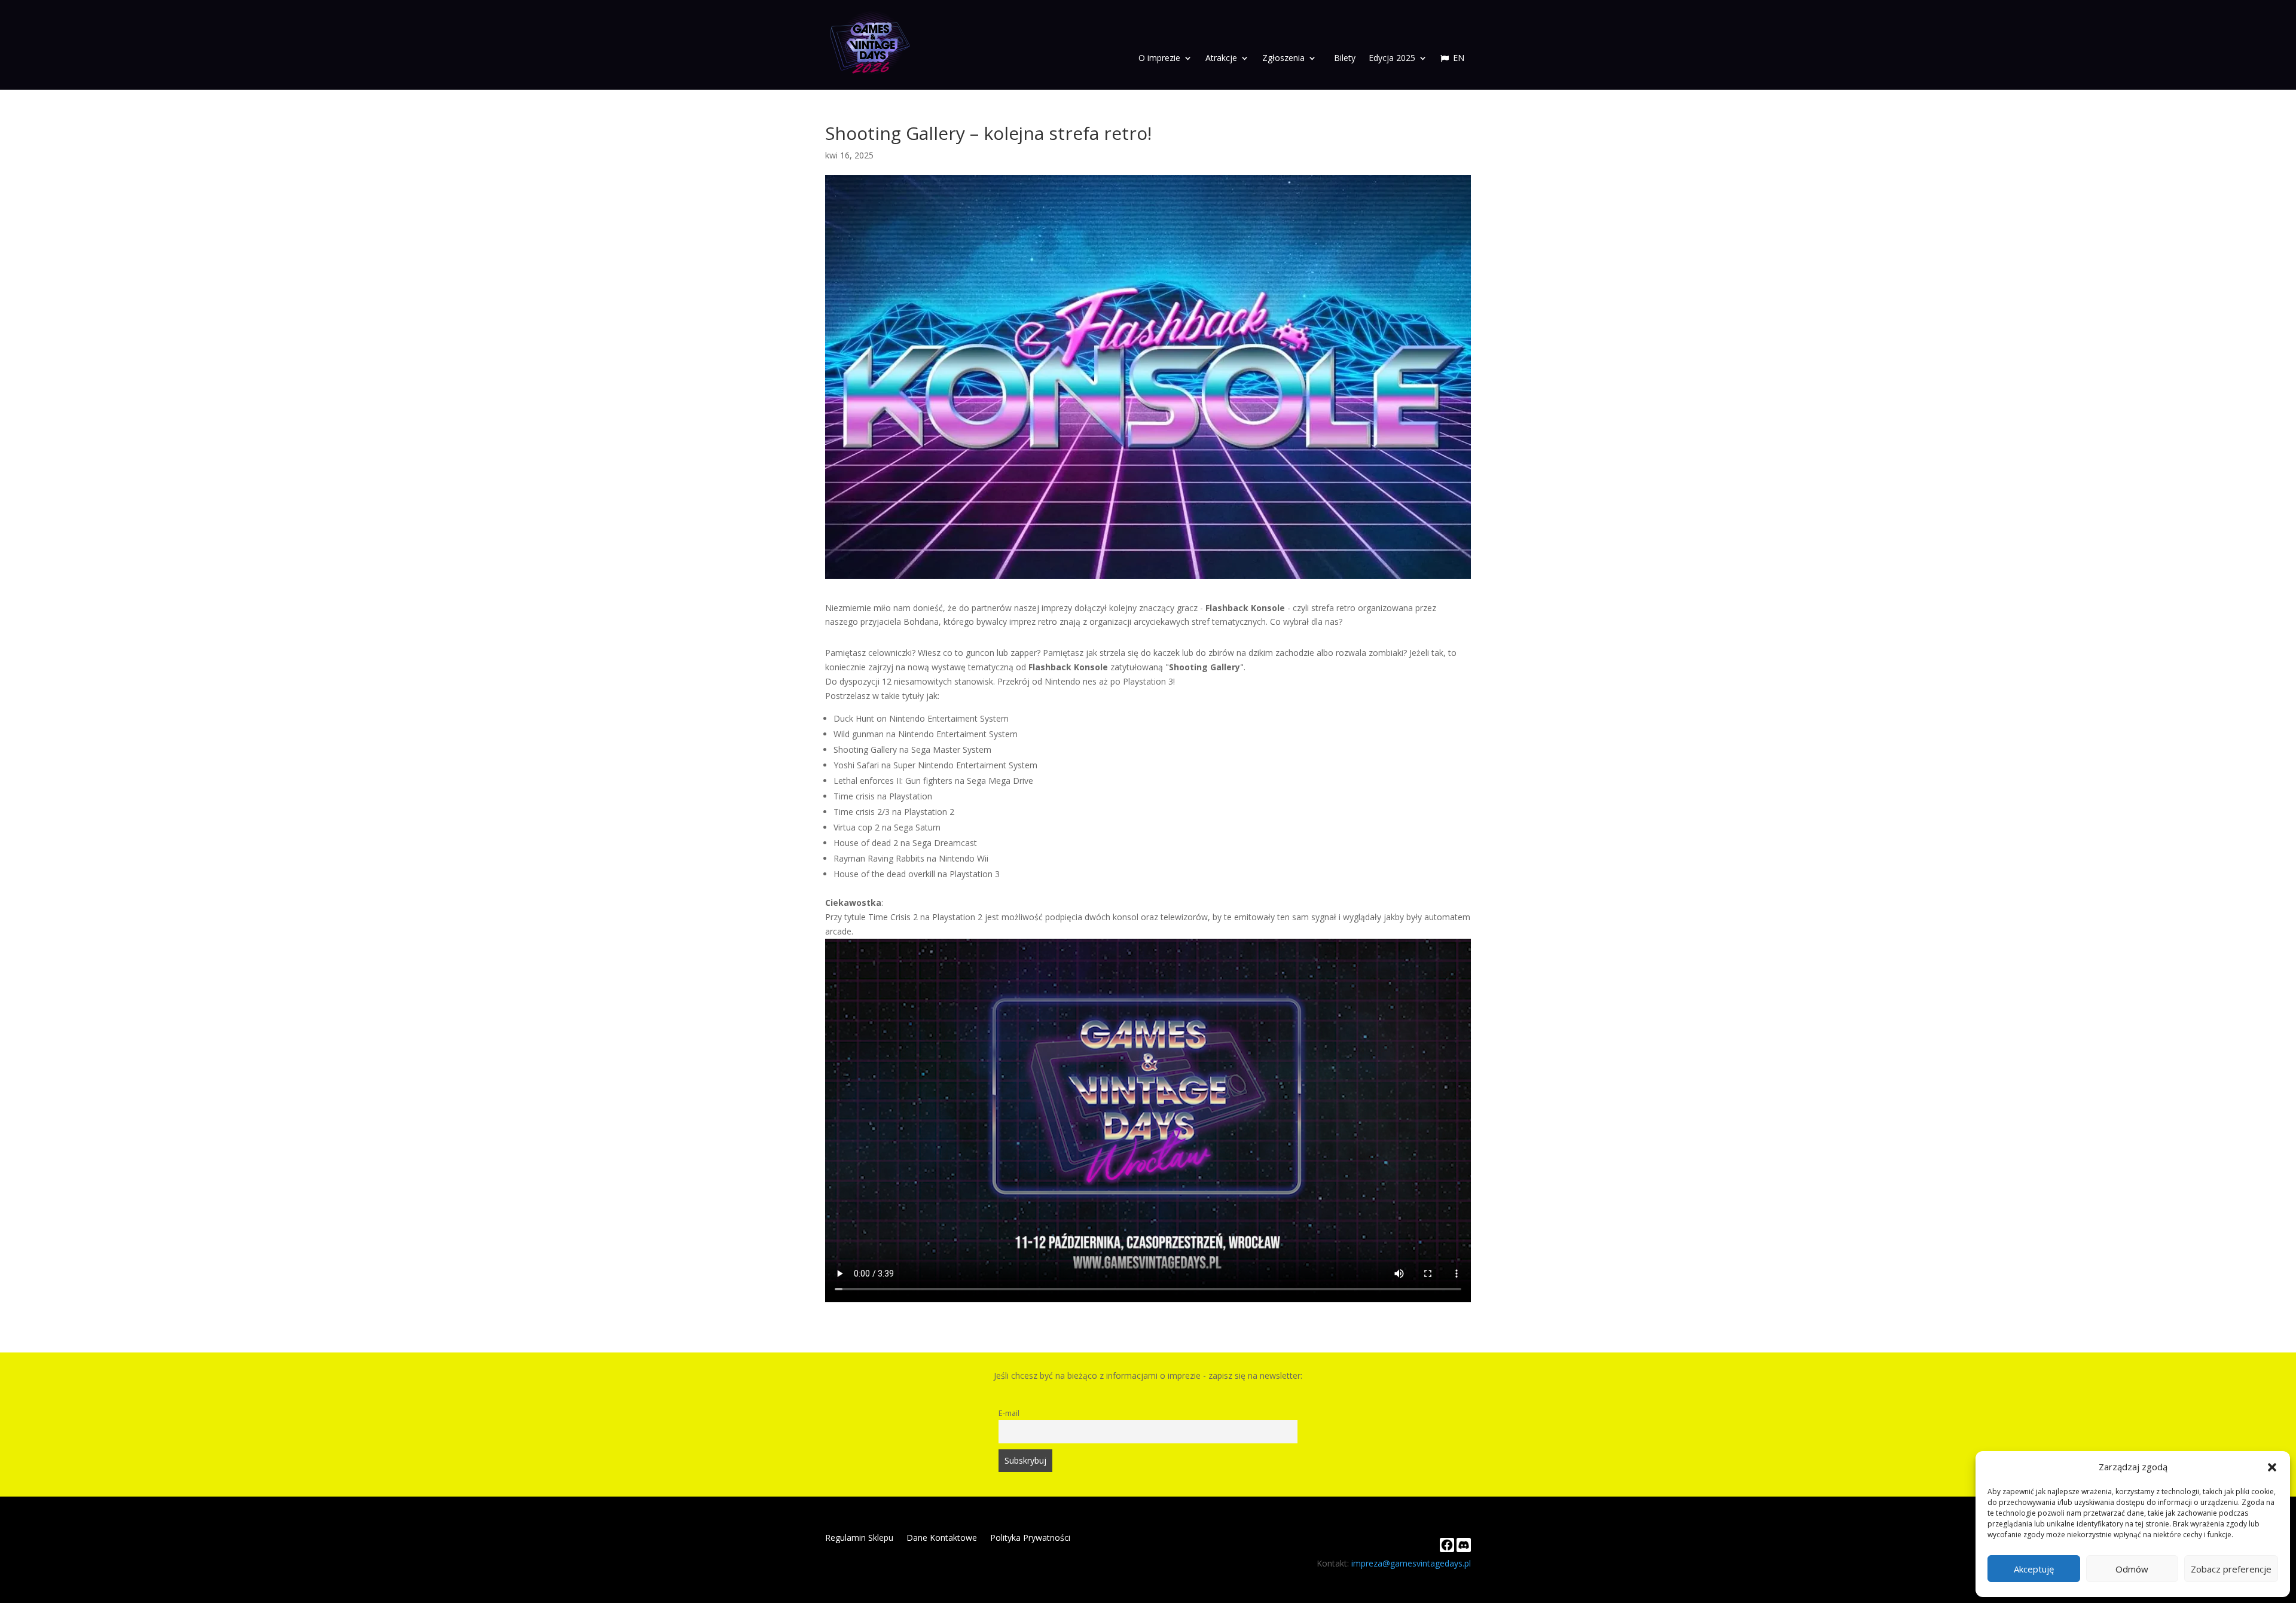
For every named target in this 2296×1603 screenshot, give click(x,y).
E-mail (1009, 1413)
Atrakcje (1221, 59)
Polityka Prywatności (1030, 1538)
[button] (2272, 1467)
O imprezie (1159, 59)
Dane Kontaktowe (942, 1538)
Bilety (1345, 59)
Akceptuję (2034, 1569)
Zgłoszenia (1283, 59)
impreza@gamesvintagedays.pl (1411, 1563)
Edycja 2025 (1392, 59)
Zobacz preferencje (2231, 1569)
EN (1459, 59)
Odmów (2132, 1569)
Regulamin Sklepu (859, 1538)
